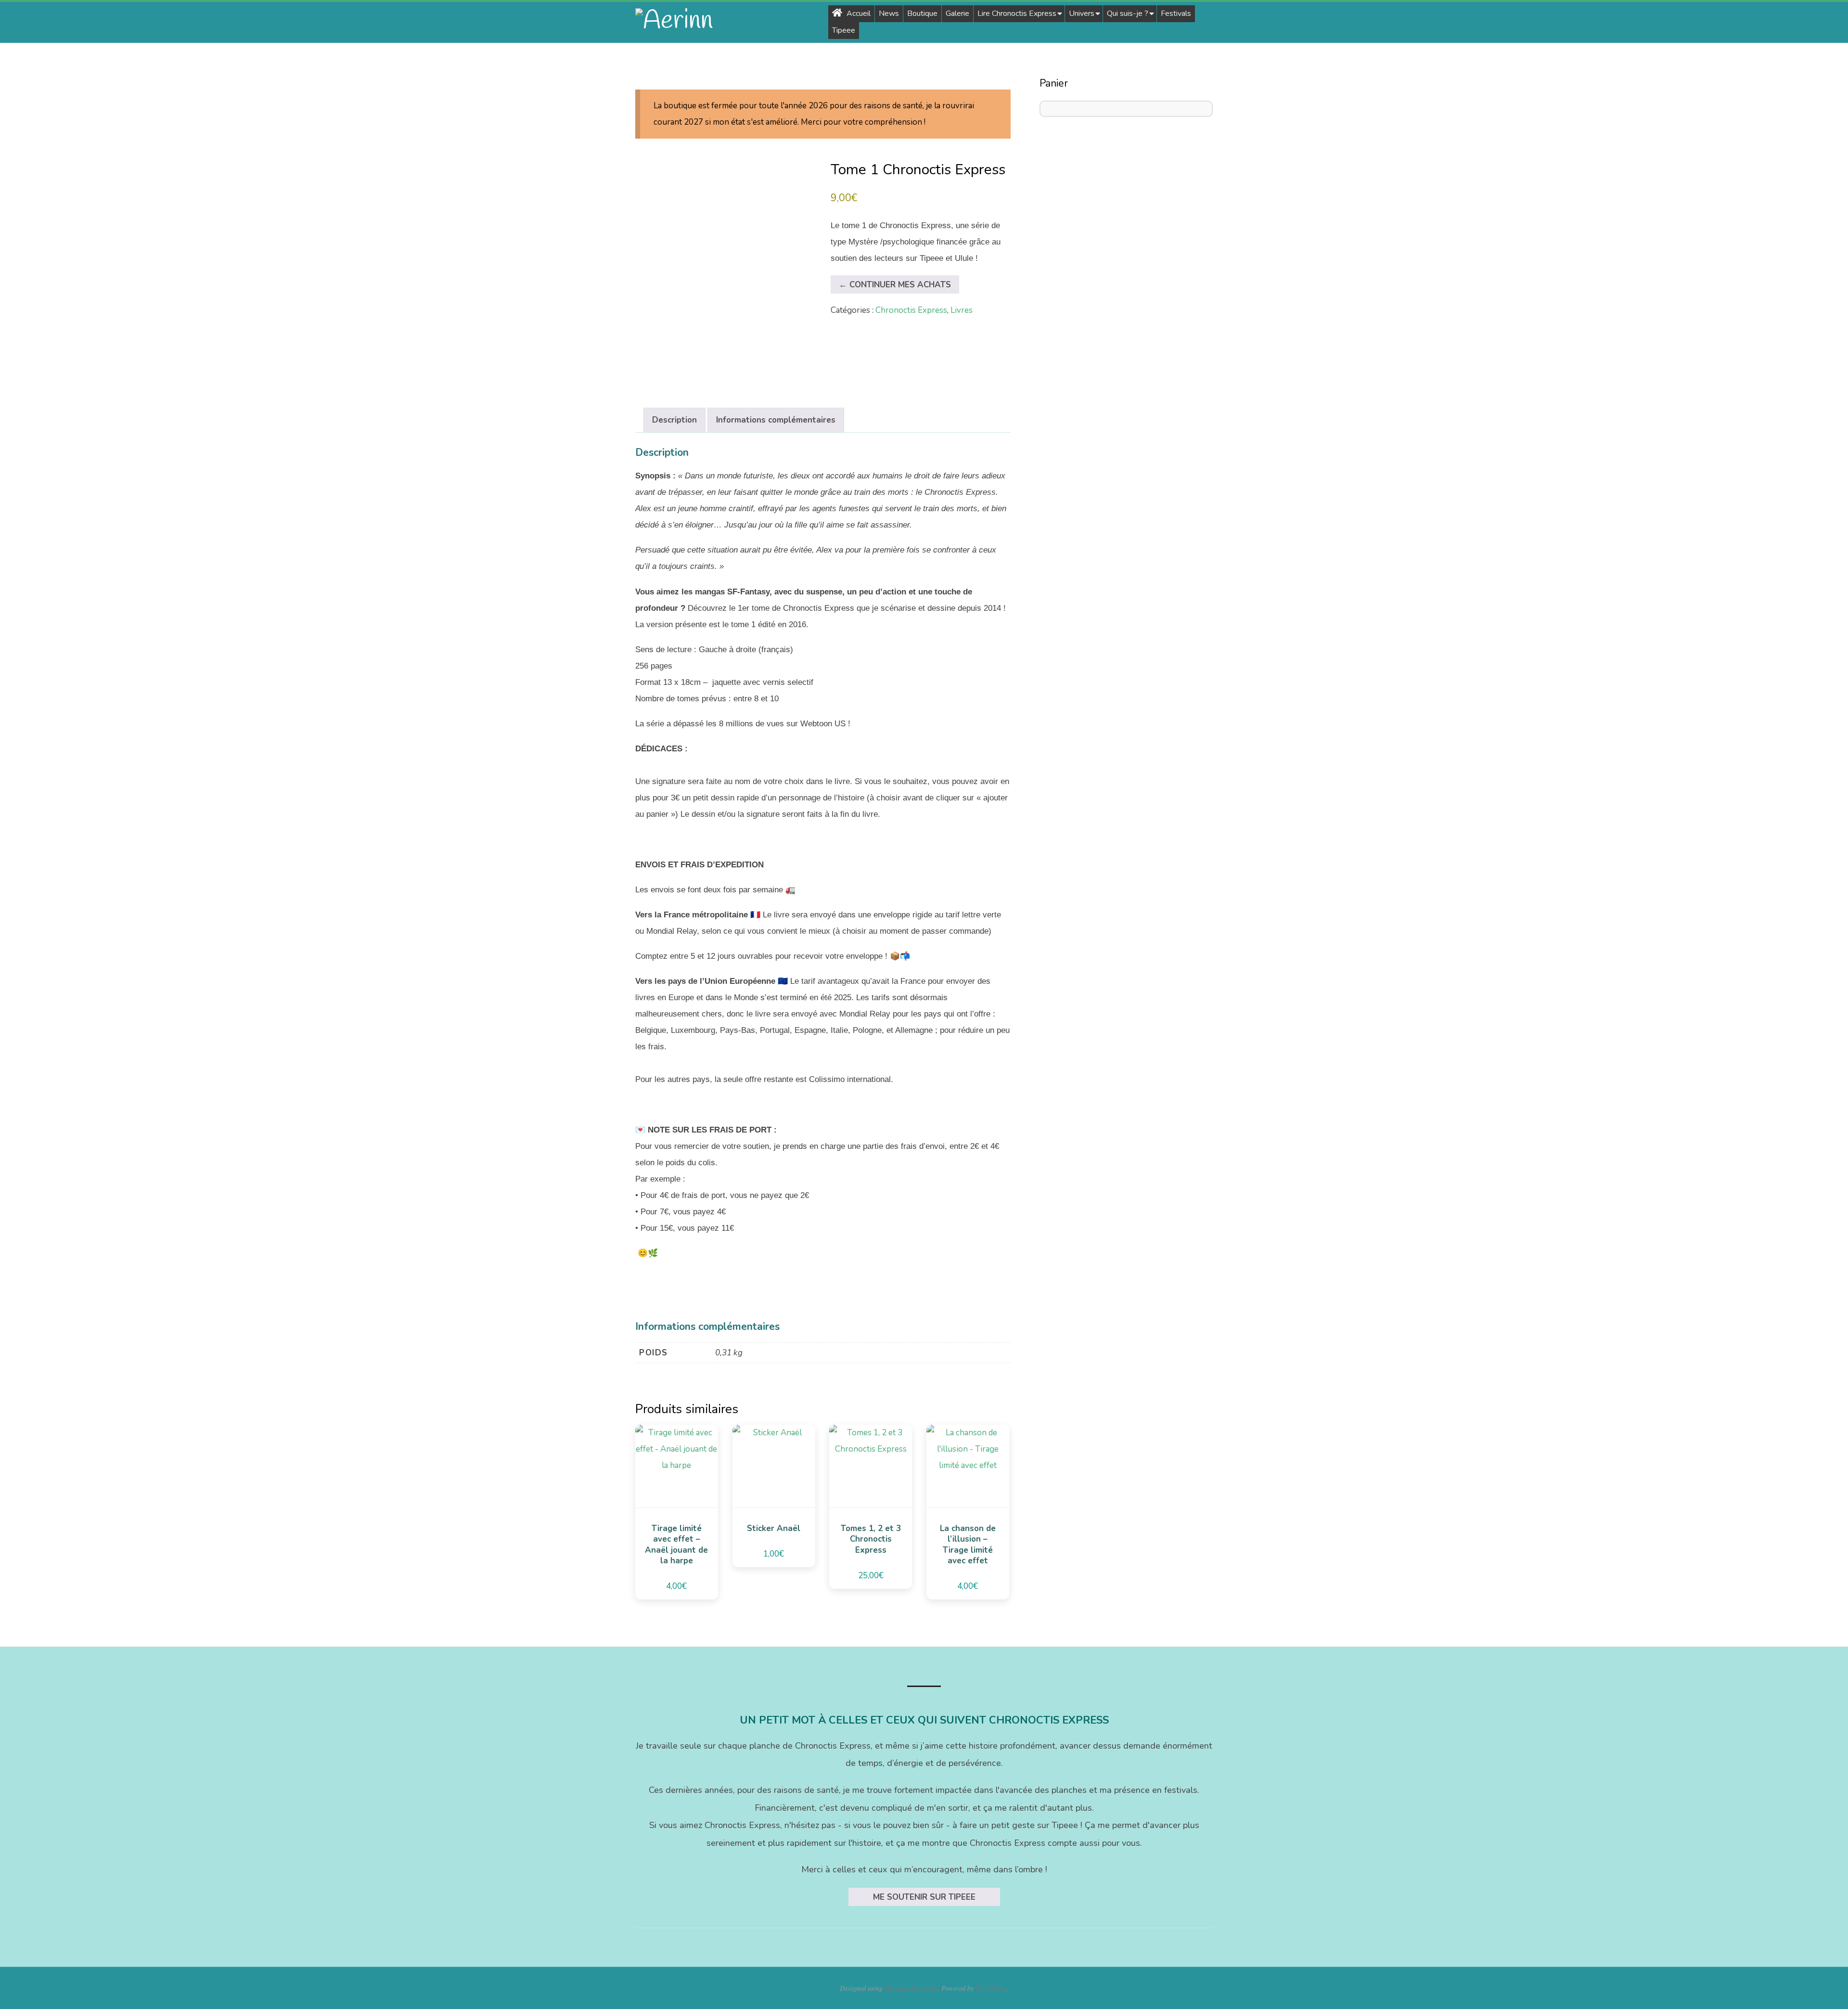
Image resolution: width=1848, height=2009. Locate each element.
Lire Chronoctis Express (1017, 13)
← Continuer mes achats (895, 285)
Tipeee (844, 30)
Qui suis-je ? (1128, 13)
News (889, 13)
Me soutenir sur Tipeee (924, 1897)
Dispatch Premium (911, 1988)
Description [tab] (674, 420)
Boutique (922, 13)
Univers (1082, 13)
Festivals (1176, 13)
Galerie (957, 13)
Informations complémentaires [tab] (776, 420)
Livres (962, 310)
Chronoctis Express (911, 310)
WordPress (991, 1988)
